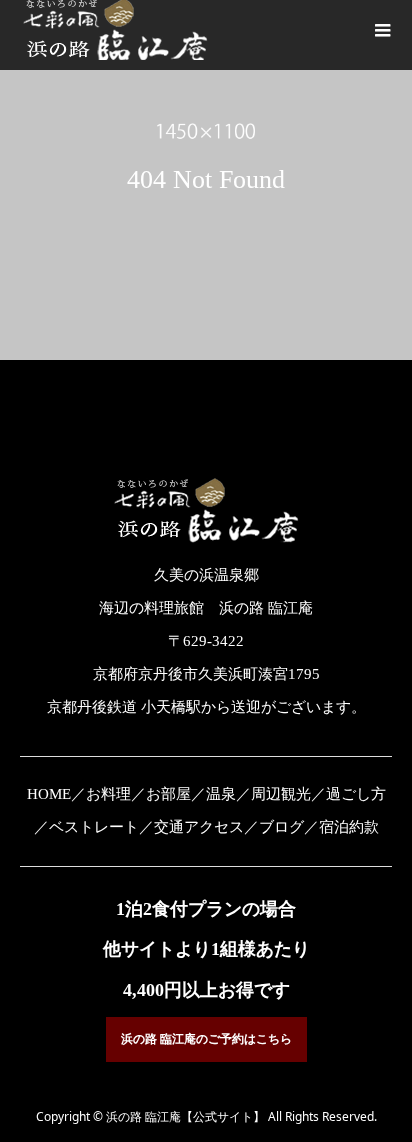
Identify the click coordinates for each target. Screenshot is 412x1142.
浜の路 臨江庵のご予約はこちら (206, 1039)
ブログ (281, 827)
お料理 (108, 794)
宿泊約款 (349, 827)
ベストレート (94, 827)
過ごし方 (356, 794)
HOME (49, 794)
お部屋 (168, 794)
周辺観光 (281, 794)
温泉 (221, 794)
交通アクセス (199, 827)
